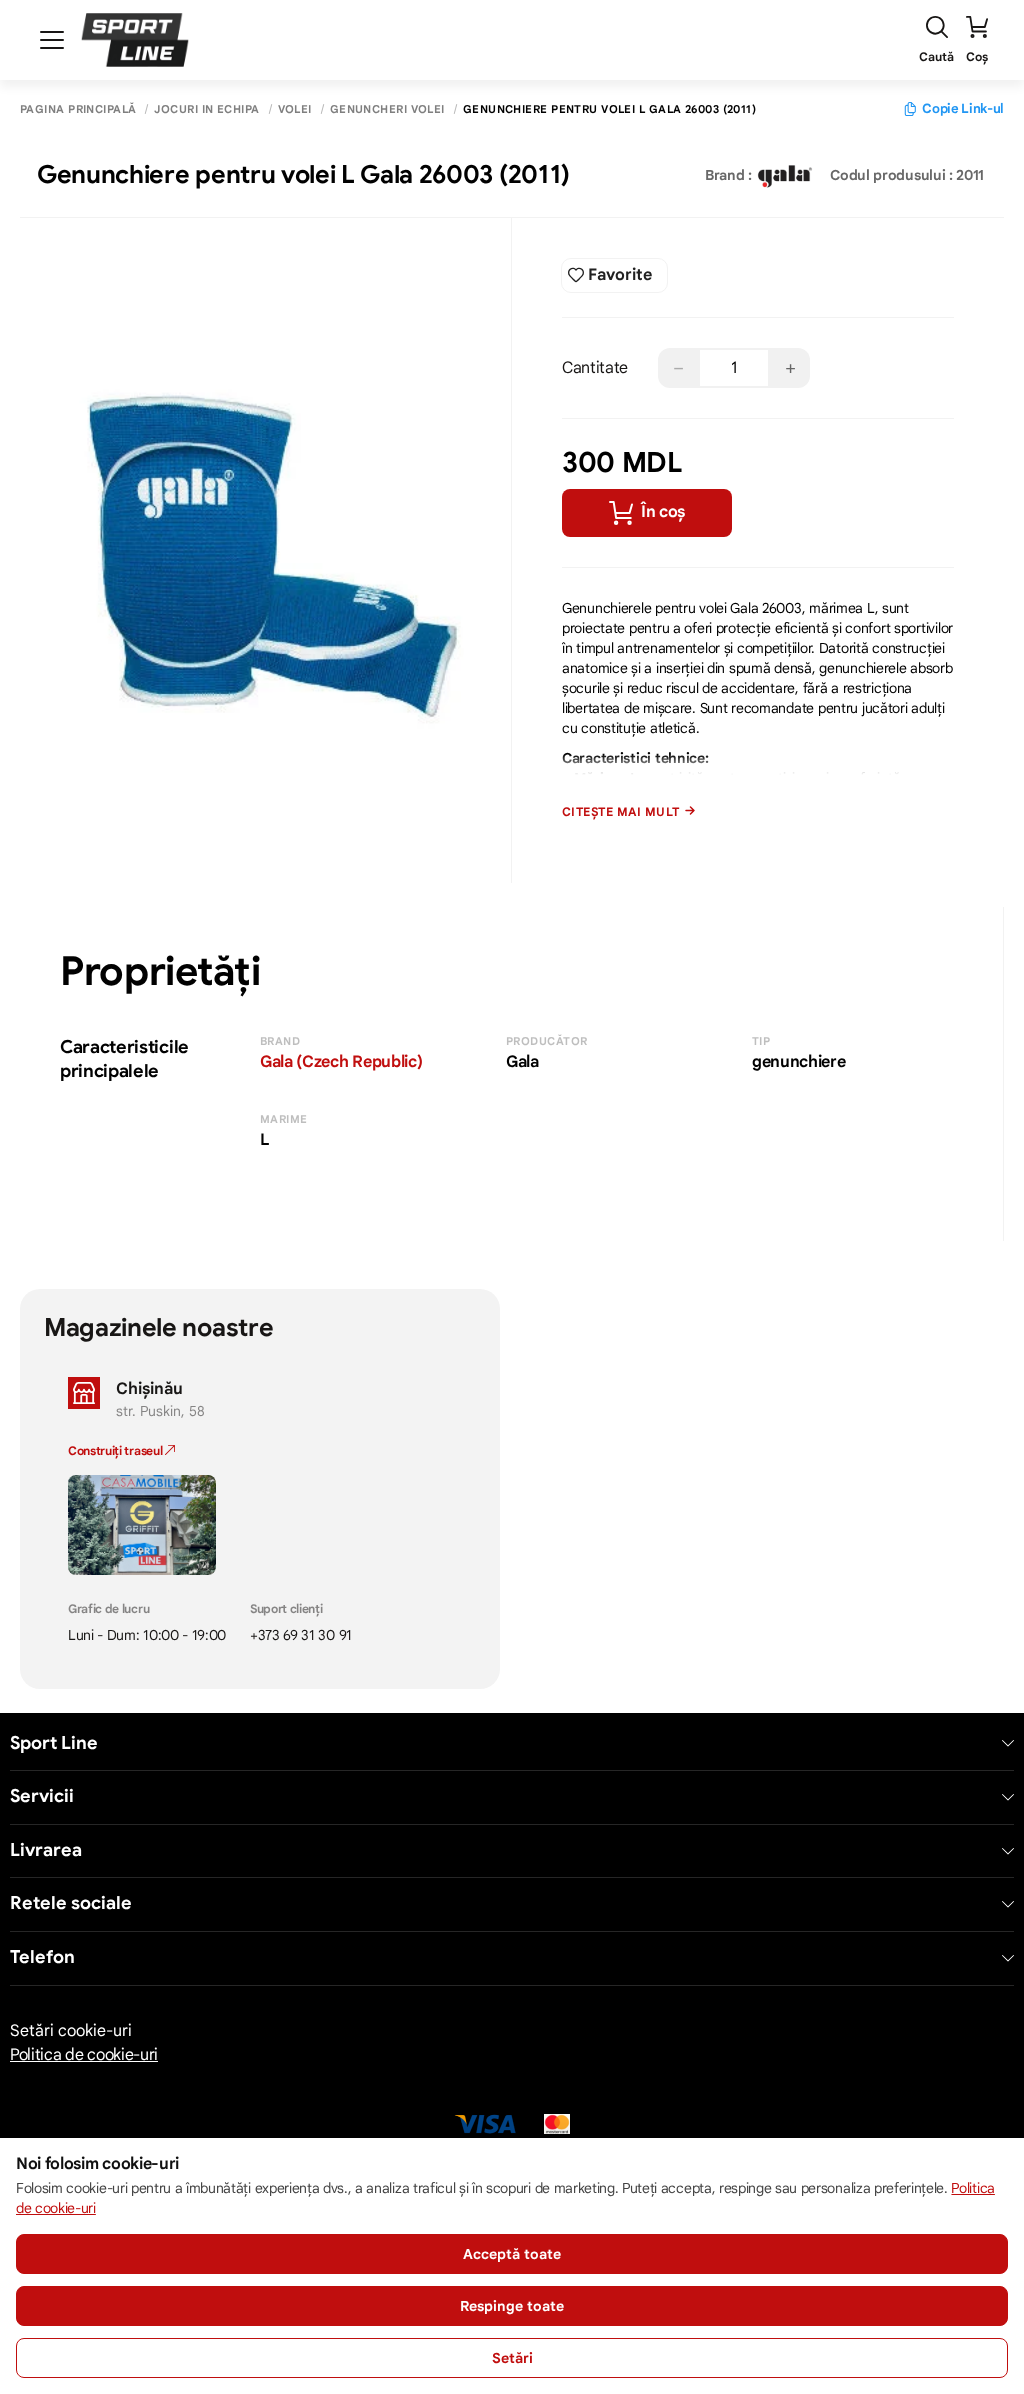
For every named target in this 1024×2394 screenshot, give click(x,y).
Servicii (42, 1796)
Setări (512, 2358)
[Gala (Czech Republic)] (785, 175)
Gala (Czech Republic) (341, 1062)
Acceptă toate (512, 2254)
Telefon (42, 1957)
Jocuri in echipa (206, 109)
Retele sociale (71, 1903)
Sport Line (54, 1743)
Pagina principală (78, 109)
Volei (295, 109)
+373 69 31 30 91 (301, 1635)
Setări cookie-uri (71, 2031)
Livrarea (46, 1850)
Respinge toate (512, 2306)
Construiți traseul (116, 1450)
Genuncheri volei (387, 109)
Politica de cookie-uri (84, 2055)
